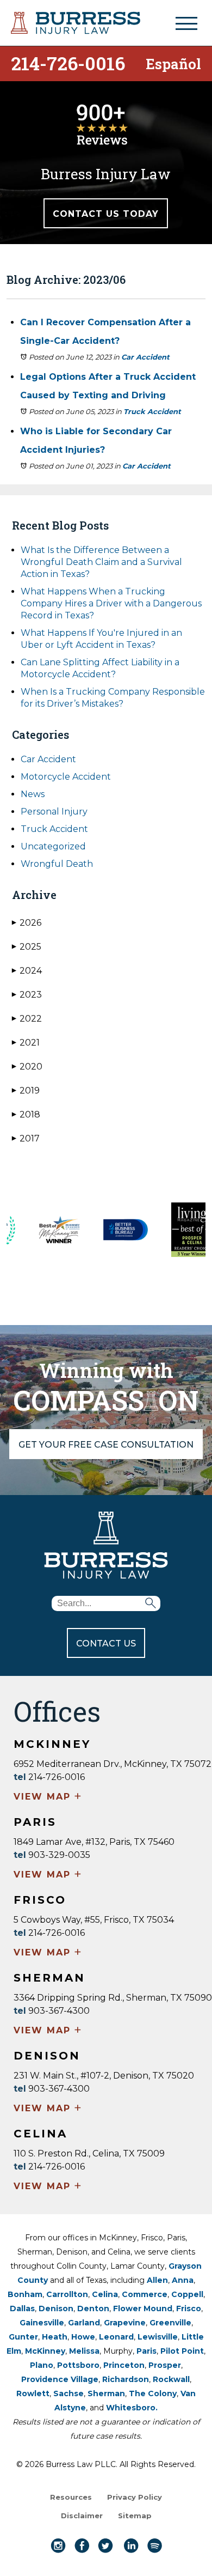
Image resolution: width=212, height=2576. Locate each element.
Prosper (165, 2365)
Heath (55, 2337)
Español (173, 63)
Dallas (22, 2308)
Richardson (126, 2379)
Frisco (189, 2308)
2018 (26, 1114)
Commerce (145, 2294)
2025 (27, 947)
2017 (26, 1138)
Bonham (25, 2294)
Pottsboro (78, 2365)
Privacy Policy (135, 2497)
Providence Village (60, 2379)
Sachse (68, 2393)
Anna (183, 2280)
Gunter (23, 2337)
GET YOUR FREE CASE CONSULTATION (106, 1445)
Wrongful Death (57, 864)
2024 (27, 971)
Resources (71, 2497)
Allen (157, 2280)
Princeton (124, 2365)
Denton (93, 2308)
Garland (84, 2323)
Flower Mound (143, 2308)
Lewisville (158, 2337)
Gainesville (42, 2323)
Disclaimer (82, 2516)
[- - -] (186, 23)
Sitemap (135, 2516)
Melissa (84, 2351)
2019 (26, 1090)
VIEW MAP (48, 1797)
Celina (105, 2294)
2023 (27, 995)
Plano (42, 2365)
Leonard (116, 2337)
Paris (146, 2351)
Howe (83, 2337)
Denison (56, 2308)
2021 (26, 1043)
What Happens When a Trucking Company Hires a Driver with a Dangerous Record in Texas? (111, 603)
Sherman (106, 2393)
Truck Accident (152, 411)
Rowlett (33, 2393)
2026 (27, 923)
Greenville (170, 2323)
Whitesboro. (132, 2408)
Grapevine (125, 2323)
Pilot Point (182, 2351)
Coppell (187, 2294)
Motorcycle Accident (66, 777)
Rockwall (171, 2379)
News (33, 794)
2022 (27, 1019)
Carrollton (67, 2294)
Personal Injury (54, 812)
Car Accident (145, 357)
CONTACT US (106, 1644)
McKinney (45, 2351)
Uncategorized (53, 846)
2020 (27, 1067)
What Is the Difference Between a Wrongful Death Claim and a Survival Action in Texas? (101, 562)
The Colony (153, 2393)
